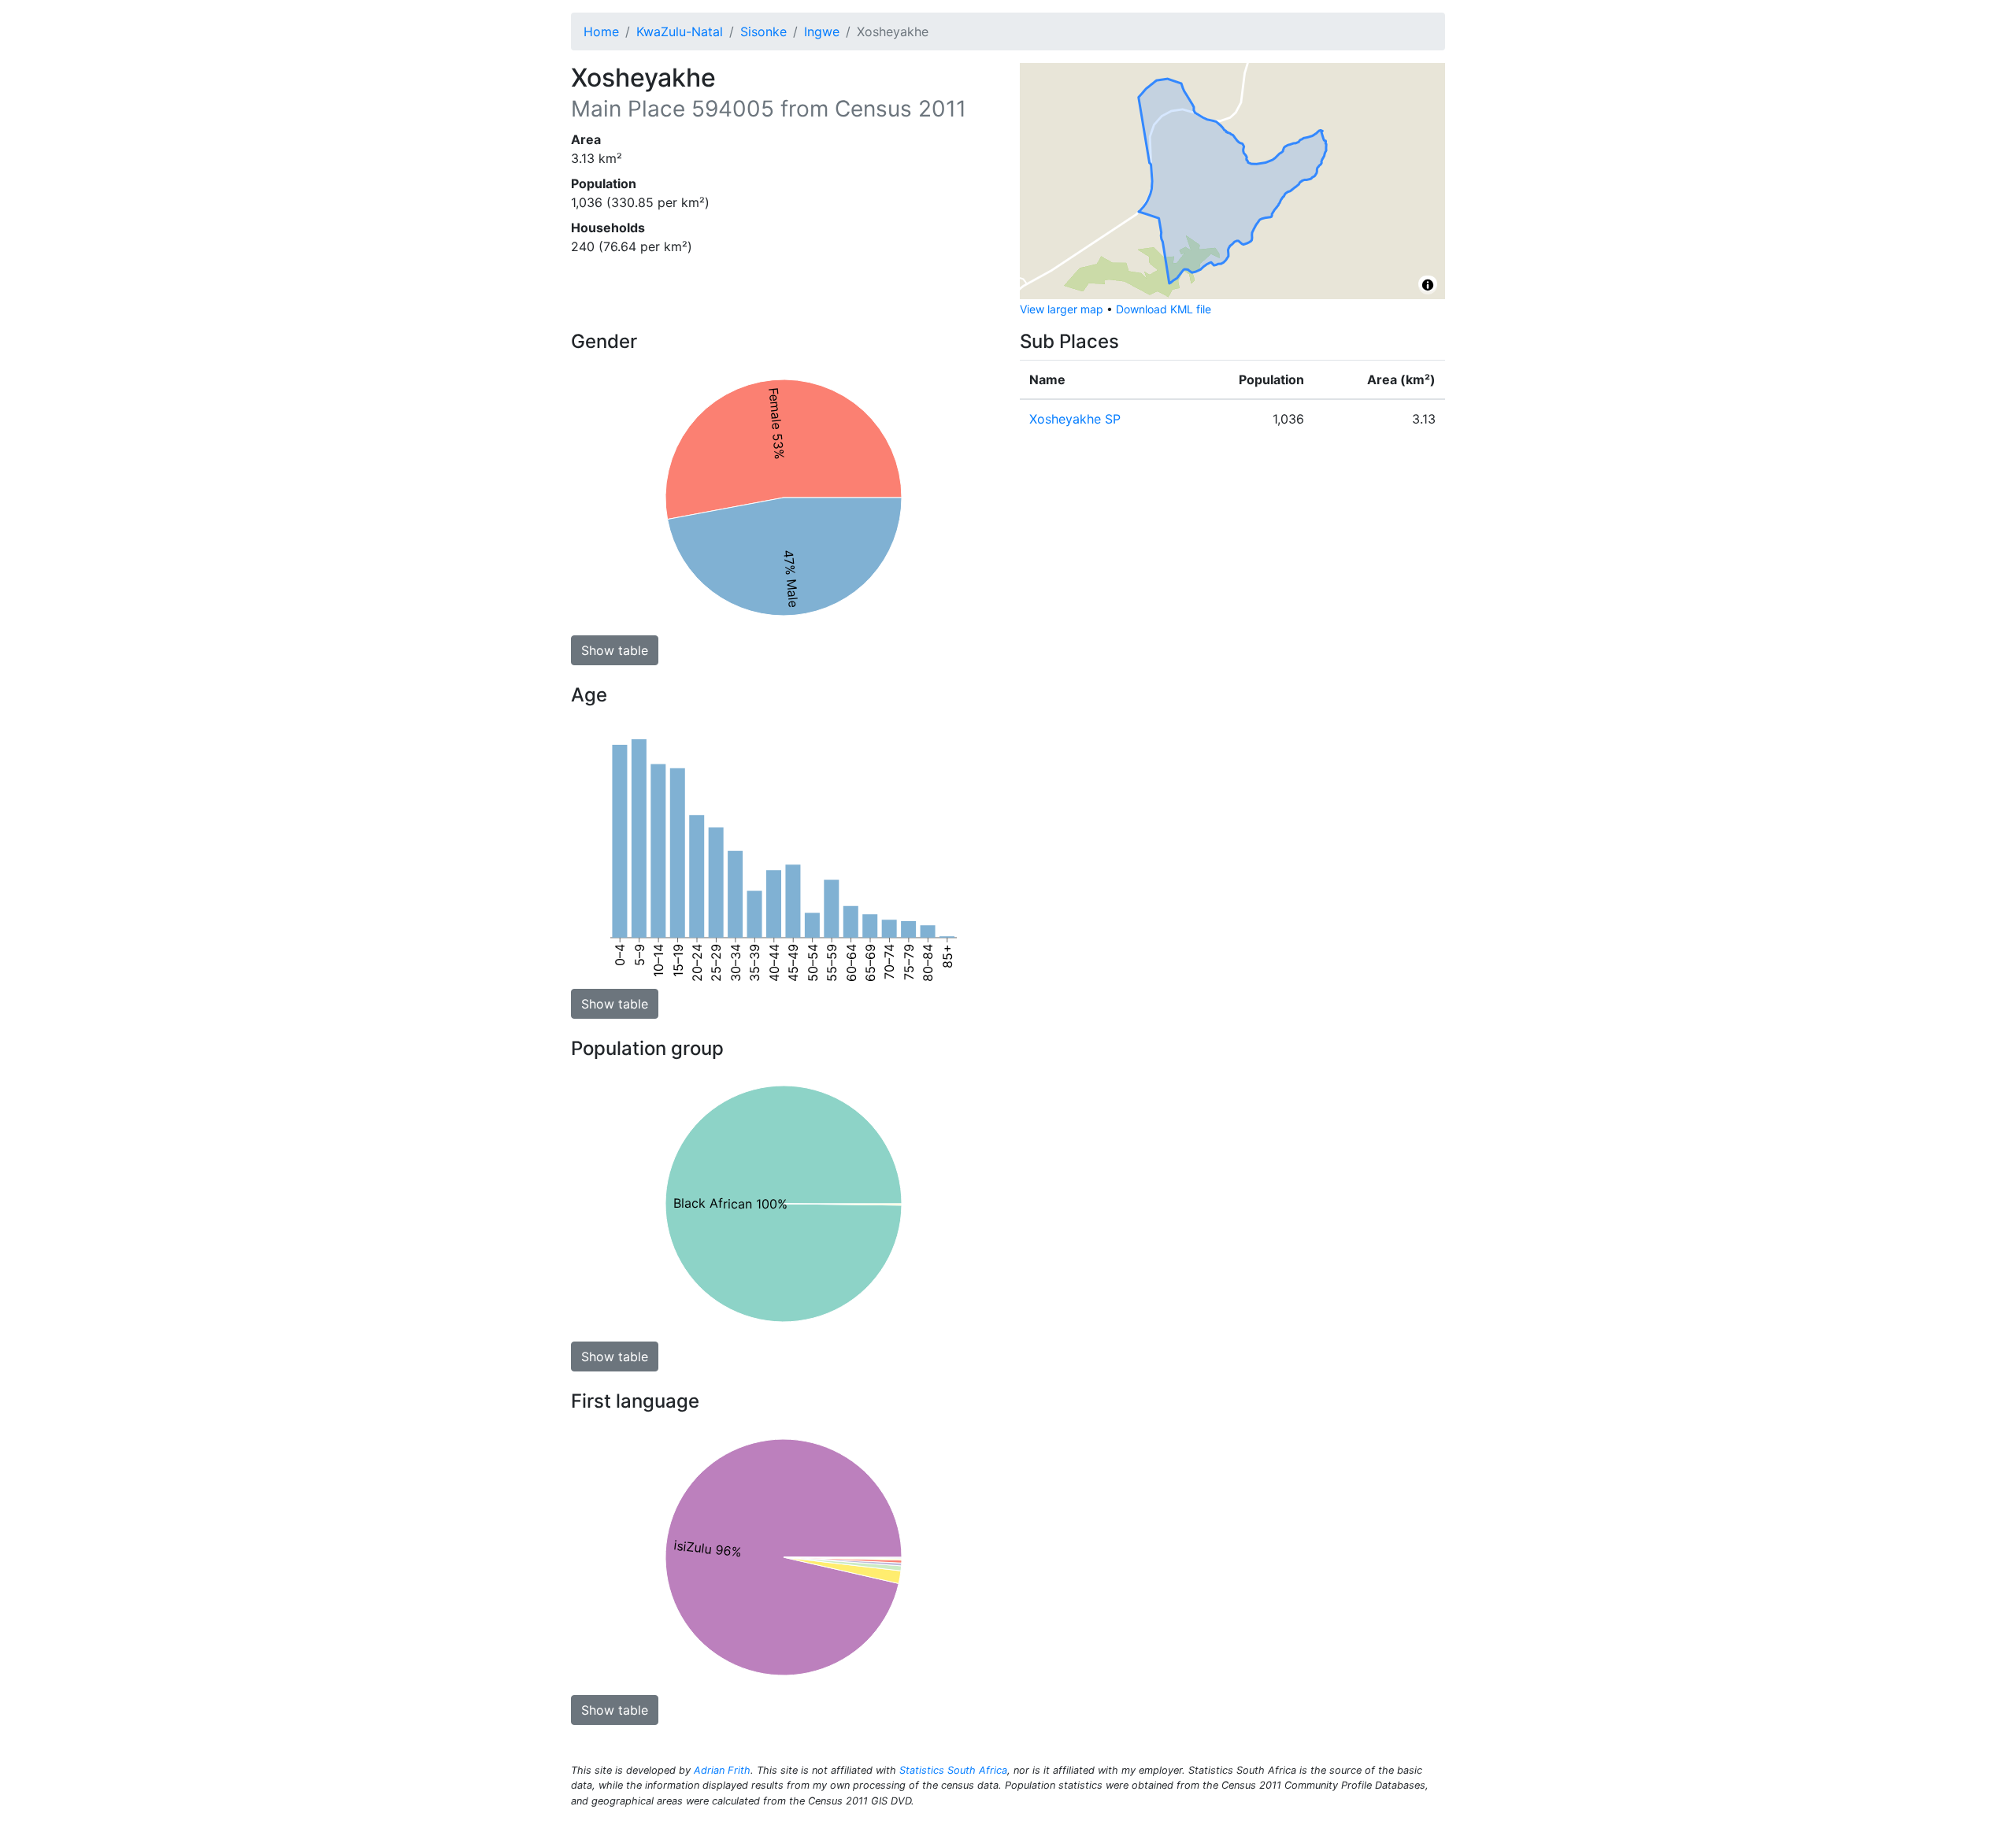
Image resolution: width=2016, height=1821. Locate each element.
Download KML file (1164, 309)
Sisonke (763, 31)
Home (601, 31)
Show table (615, 650)
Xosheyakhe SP (1075, 419)
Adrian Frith (722, 1770)
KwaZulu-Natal (680, 31)
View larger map (1062, 309)
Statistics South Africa (953, 1770)
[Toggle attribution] (1428, 285)
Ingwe (822, 31)
